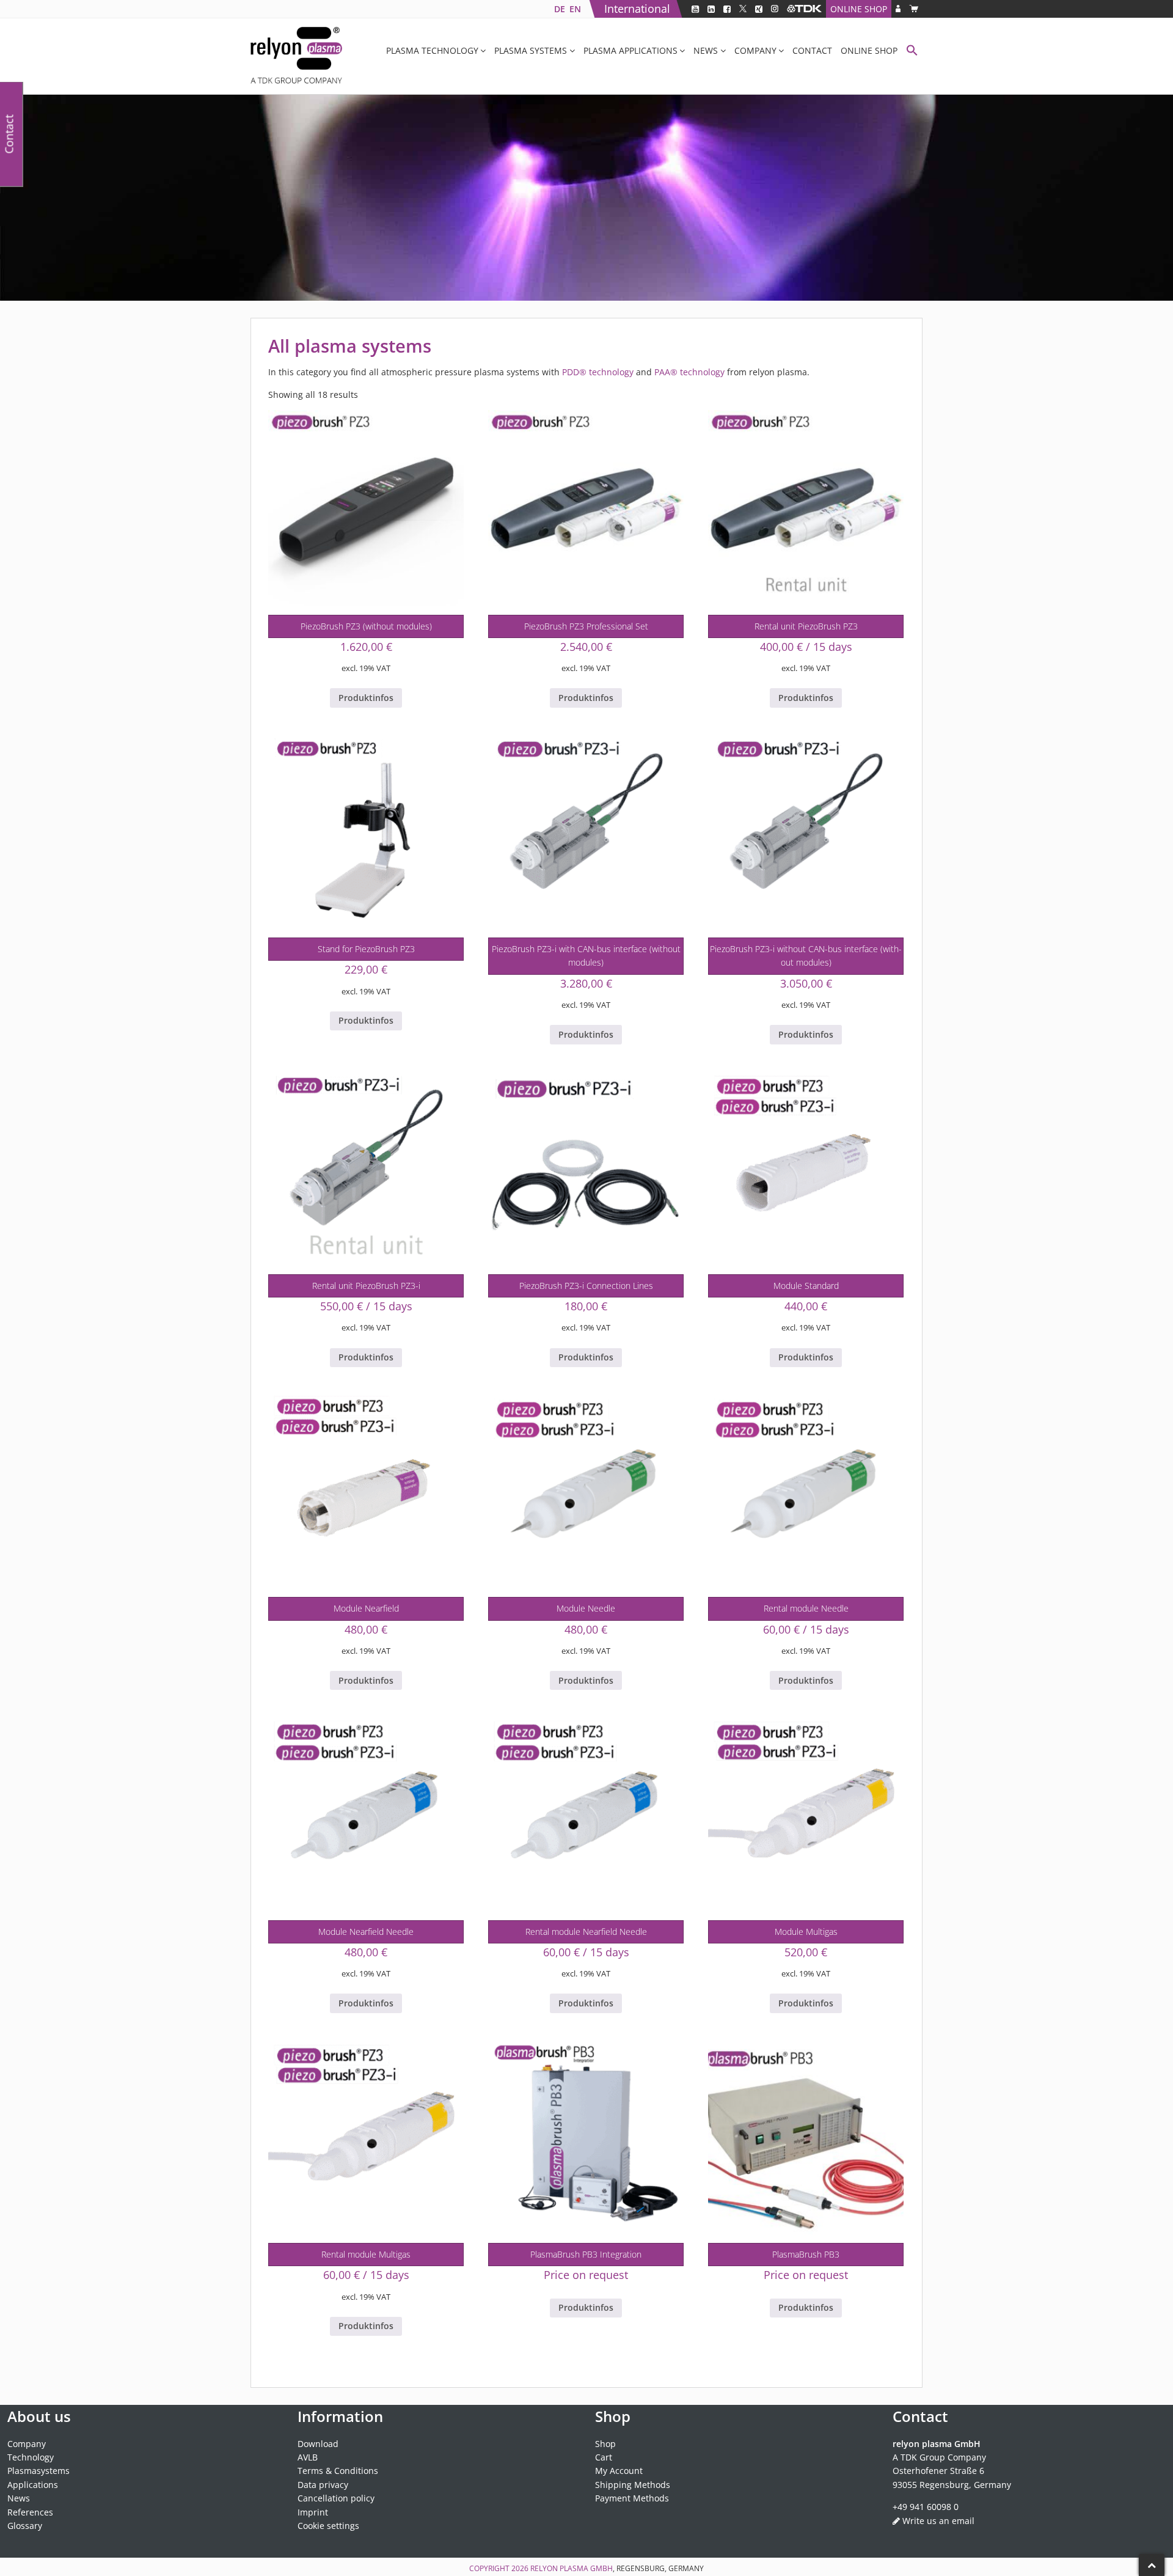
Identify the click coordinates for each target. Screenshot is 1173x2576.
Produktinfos (366, 698)
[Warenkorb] (914, 9)
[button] (912, 52)
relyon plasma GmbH (572, 2568)
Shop (605, 2444)
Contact (812, 50)
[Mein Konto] (898, 9)
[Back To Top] (1152, 2565)
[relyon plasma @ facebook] (727, 9)
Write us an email (938, 2521)
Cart (604, 2457)
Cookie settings (328, 2526)
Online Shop (859, 9)
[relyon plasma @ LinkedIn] (711, 9)
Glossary (25, 2526)
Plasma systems (531, 50)
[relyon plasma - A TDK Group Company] (804, 9)
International (637, 9)
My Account (619, 2471)
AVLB (308, 2457)
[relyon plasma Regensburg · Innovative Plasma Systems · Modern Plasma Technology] (296, 56)
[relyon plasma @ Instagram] (775, 9)
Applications (33, 2485)
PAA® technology (689, 372)
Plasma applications (630, 50)
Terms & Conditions (338, 2471)
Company (755, 50)
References (30, 2512)
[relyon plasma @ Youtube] (695, 9)
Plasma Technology (432, 50)
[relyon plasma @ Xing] (759, 9)
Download (318, 2444)
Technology (31, 2457)
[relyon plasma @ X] (743, 9)
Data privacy (323, 2485)
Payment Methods (632, 2498)
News (706, 50)
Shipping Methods (633, 2485)
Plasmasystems (38, 2471)
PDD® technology (598, 372)
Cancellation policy (336, 2498)
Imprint (313, 2512)
